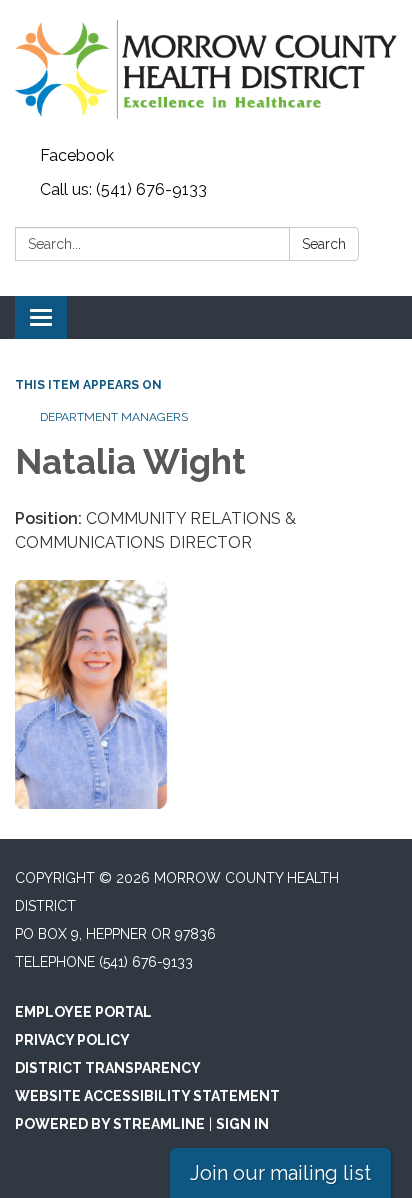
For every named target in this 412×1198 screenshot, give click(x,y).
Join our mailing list (280, 1173)
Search (324, 244)
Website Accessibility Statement (147, 1096)
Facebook (77, 155)
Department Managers (114, 417)
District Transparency (108, 1068)
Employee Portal (83, 1012)
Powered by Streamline (110, 1124)
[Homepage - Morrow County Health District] (206, 69)
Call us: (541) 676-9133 (123, 189)
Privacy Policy (72, 1040)
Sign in (242, 1124)
